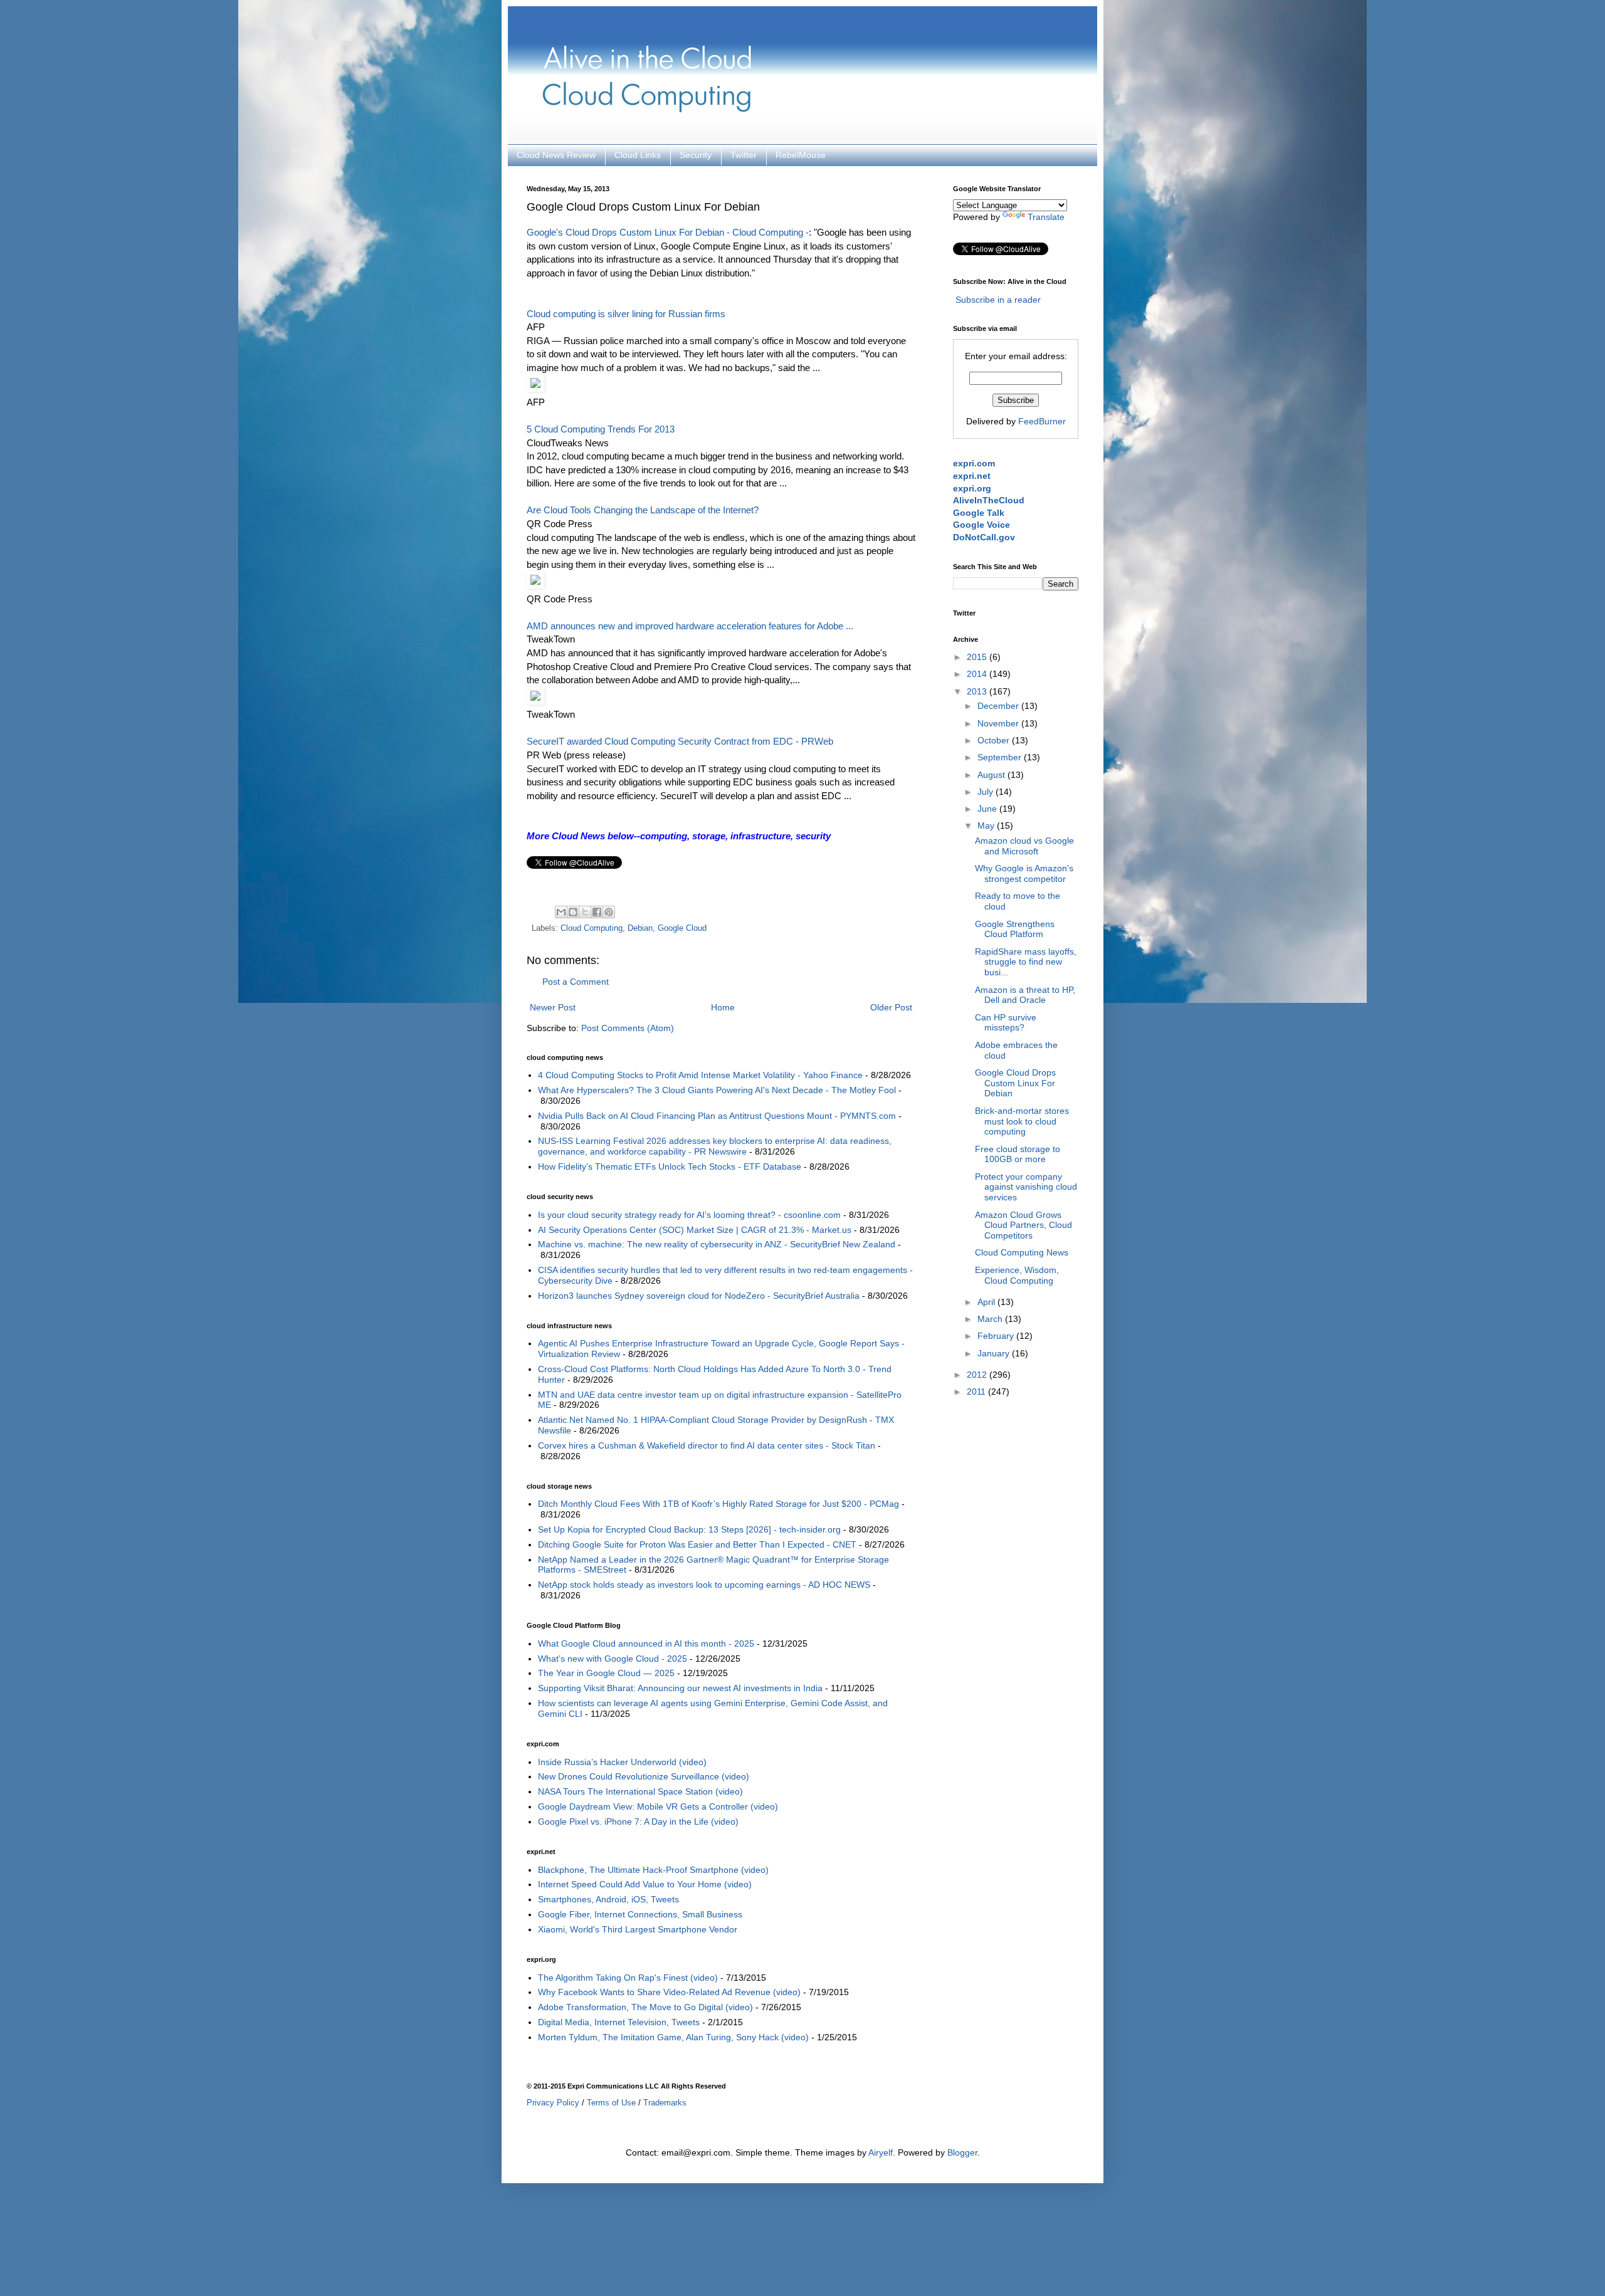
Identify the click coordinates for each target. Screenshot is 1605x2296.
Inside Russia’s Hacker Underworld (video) (622, 1762)
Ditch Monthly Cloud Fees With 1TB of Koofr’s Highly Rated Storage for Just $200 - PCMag (718, 1504)
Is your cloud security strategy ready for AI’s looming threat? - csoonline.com (689, 1215)
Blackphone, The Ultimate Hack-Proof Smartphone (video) (653, 1870)
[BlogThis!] (573, 912)
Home (723, 1007)
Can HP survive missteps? (1006, 1023)
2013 (978, 691)
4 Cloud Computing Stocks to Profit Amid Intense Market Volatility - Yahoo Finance (700, 1075)
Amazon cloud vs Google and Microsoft (1024, 846)
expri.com (974, 463)
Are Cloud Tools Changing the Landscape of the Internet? (643, 510)
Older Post (891, 1007)
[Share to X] (585, 912)
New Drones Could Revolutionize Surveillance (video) (644, 1776)
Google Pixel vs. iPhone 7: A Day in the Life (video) (638, 1822)
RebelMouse (801, 155)
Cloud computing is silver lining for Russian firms (626, 314)
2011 (977, 1392)
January (995, 1353)
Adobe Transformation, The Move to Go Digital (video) (645, 2007)
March (991, 1319)
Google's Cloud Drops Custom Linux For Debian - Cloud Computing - (668, 232)
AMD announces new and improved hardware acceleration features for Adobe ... (690, 626)
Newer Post (553, 1007)
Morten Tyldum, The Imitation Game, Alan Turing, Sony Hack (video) (673, 2037)
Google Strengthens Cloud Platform (1015, 929)
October (995, 740)
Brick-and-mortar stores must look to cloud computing (1022, 1121)
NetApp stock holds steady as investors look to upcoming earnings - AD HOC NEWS (704, 1585)
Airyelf (881, 2152)
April (987, 1302)
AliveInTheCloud (989, 500)
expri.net (972, 476)
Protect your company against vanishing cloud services (1026, 1187)
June (988, 809)
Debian (640, 928)
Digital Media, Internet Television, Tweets (619, 2022)
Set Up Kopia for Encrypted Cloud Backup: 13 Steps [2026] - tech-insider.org (689, 1529)
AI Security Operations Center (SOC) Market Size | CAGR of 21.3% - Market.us (695, 1230)
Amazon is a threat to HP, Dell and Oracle (1025, 995)
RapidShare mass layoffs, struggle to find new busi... (1026, 962)
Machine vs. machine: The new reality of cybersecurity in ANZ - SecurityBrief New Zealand (717, 1244)
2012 (978, 1375)
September (1001, 757)
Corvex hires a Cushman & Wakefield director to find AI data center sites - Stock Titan (707, 1445)
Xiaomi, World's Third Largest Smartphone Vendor (638, 1929)
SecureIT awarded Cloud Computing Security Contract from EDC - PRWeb (680, 741)
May (987, 826)
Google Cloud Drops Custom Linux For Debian (1015, 1083)
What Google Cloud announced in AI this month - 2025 (646, 1643)
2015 (978, 657)
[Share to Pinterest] (609, 912)
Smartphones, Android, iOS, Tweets (608, 1899)
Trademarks (665, 2103)
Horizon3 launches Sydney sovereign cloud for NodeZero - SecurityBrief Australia (699, 1296)
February (997, 1336)
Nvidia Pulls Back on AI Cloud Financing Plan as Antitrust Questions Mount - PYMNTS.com (717, 1116)
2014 (978, 674)
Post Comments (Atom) (628, 1028)
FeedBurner (1042, 421)
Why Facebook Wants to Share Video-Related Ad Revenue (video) (669, 1992)
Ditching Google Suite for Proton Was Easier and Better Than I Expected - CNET (697, 1544)
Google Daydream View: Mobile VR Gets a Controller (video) (658, 1806)
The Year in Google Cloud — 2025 (606, 1673)
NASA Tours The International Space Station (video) (640, 1791)
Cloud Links (638, 155)
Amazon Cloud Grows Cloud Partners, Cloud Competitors (1024, 1225)
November (999, 723)
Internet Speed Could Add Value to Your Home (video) (645, 1884)
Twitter (744, 155)
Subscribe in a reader (998, 300)
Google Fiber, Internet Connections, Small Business (640, 1914)
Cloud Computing (592, 928)
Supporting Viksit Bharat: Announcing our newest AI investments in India (680, 1688)
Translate (1046, 217)
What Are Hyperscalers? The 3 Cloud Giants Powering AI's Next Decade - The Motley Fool (717, 1090)
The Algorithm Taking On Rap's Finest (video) (628, 1978)
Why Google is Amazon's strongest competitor (1024, 873)
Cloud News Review (556, 155)
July (987, 792)
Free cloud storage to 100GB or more (1018, 1154)
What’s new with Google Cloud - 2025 (613, 1659)
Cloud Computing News (1022, 1252)
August (992, 775)
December (999, 706)
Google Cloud (682, 928)
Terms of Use (611, 2103)
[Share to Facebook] (597, 912)
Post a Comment (576, 982)
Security (696, 155)
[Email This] (561, 912)
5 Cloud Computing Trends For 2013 (601, 429)
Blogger (962, 2152)
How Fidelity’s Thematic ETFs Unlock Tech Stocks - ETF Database (670, 1166)
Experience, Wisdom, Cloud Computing (1017, 1275)
